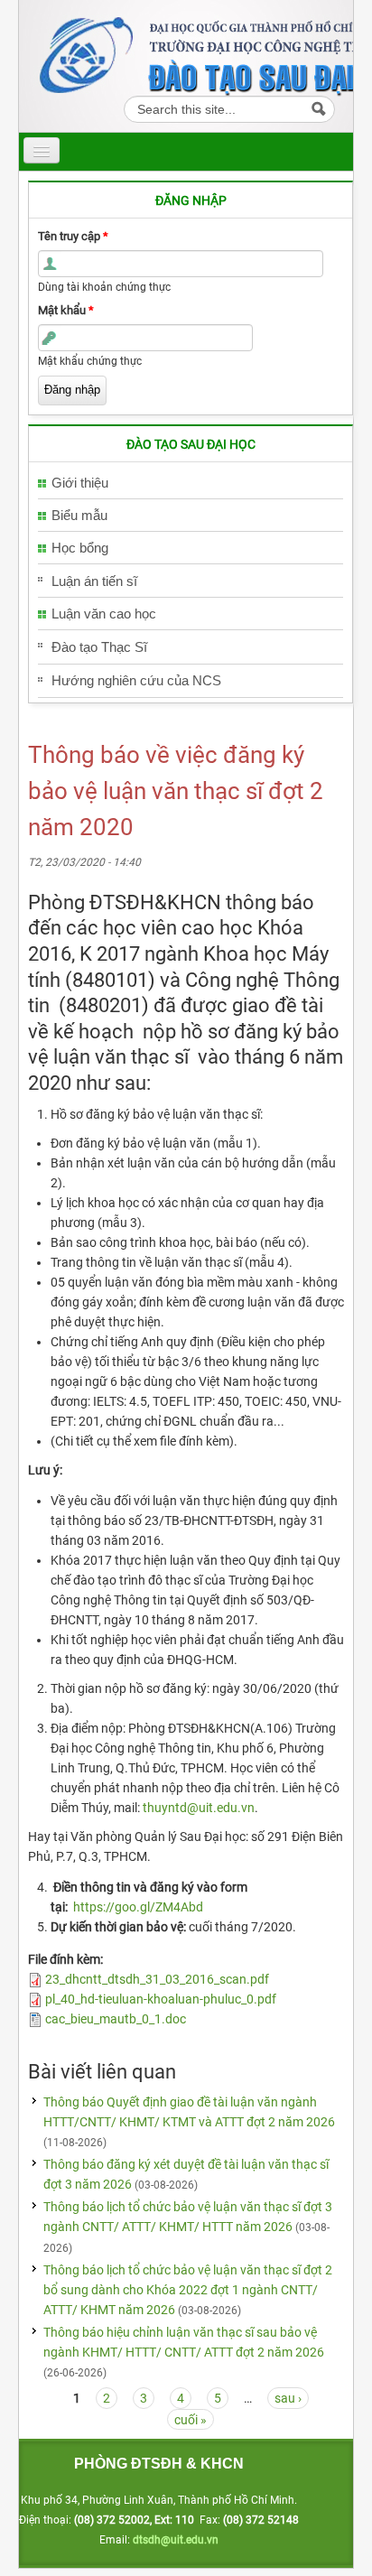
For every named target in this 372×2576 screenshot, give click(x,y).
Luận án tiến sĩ (94, 581)
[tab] (191, 484)
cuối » (191, 2420)
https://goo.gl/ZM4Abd (138, 1907)
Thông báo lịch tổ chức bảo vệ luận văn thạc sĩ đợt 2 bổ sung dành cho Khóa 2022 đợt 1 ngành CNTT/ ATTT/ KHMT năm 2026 (188, 2290)
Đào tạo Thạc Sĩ (99, 647)
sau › (288, 2398)
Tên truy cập (73, 236)
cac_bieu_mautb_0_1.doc (116, 2019)
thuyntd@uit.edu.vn (199, 1808)
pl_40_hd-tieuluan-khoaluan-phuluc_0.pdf (161, 1999)
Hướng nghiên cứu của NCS (136, 680)
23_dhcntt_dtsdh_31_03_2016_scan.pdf (157, 1979)
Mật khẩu (66, 310)
